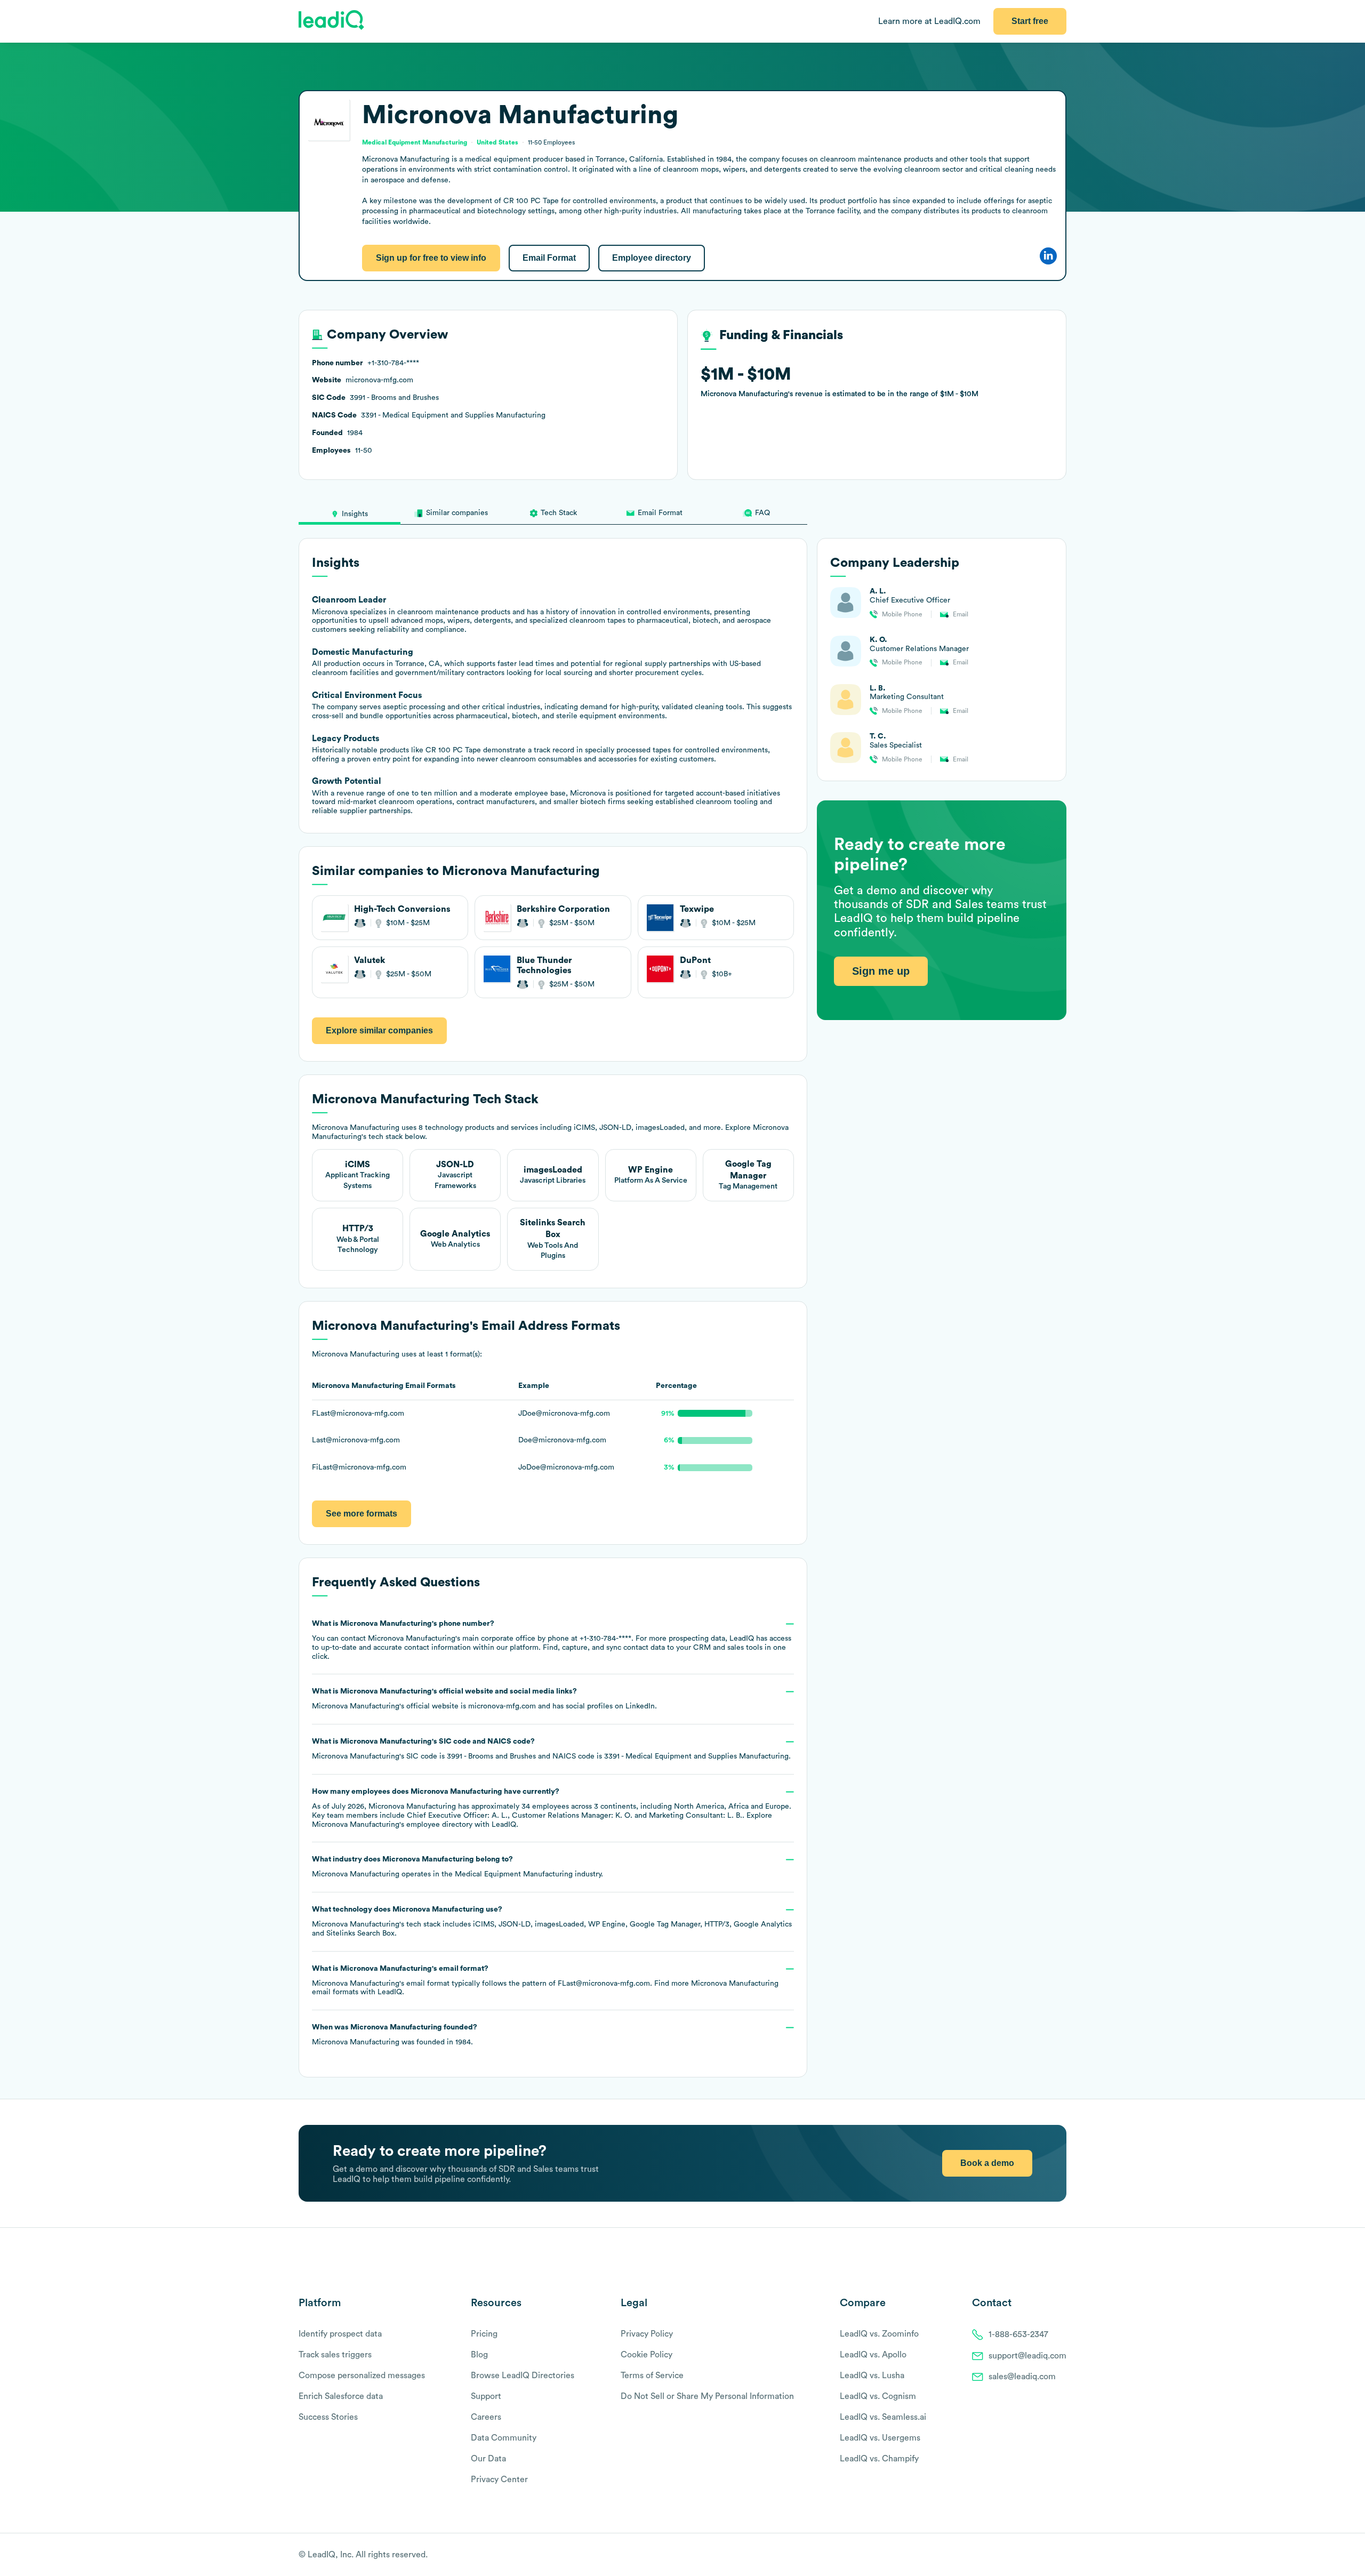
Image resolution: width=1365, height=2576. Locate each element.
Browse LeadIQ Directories (523, 2376)
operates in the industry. (457, 1867)
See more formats (362, 1514)
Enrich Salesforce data (341, 2396)
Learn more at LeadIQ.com (929, 21)
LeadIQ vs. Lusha (872, 2376)
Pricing (484, 2334)
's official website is (484, 1699)
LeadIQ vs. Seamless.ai (883, 2417)
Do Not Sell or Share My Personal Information (707, 2396)
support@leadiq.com (1027, 2356)
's (551, 1749)
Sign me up (881, 971)
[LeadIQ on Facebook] (1035, 2555)
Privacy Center (499, 2479)
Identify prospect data (340, 2334)
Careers (486, 2417)
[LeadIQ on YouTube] (1061, 2555)
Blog (479, 2355)
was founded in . (395, 2035)
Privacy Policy (647, 2334)
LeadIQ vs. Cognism (878, 2396)
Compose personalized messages (362, 2376)
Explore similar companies (379, 1030)
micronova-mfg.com (502, 1706)
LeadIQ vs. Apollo (873, 2355)
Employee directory (652, 258)
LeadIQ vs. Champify (879, 2459)
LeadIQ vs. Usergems (880, 2438)
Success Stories (328, 2417)
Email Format (549, 258)
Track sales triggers (335, 2355)
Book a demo (987, 2163)
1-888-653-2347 (1018, 2334)
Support (486, 2396)
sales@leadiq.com (1022, 2377)
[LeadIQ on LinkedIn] (1052, 2555)
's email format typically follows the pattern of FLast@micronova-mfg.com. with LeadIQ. (545, 1981)
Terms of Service (652, 2376)
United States (497, 142)
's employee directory (392, 1825)
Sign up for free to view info (431, 258)
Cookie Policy (647, 2355)
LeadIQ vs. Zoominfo (879, 2334)
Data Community (504, 2438)
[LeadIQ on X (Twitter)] (1043, 2555)
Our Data (488, 2459)
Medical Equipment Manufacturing (514, 1874)
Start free (1030, 21)
